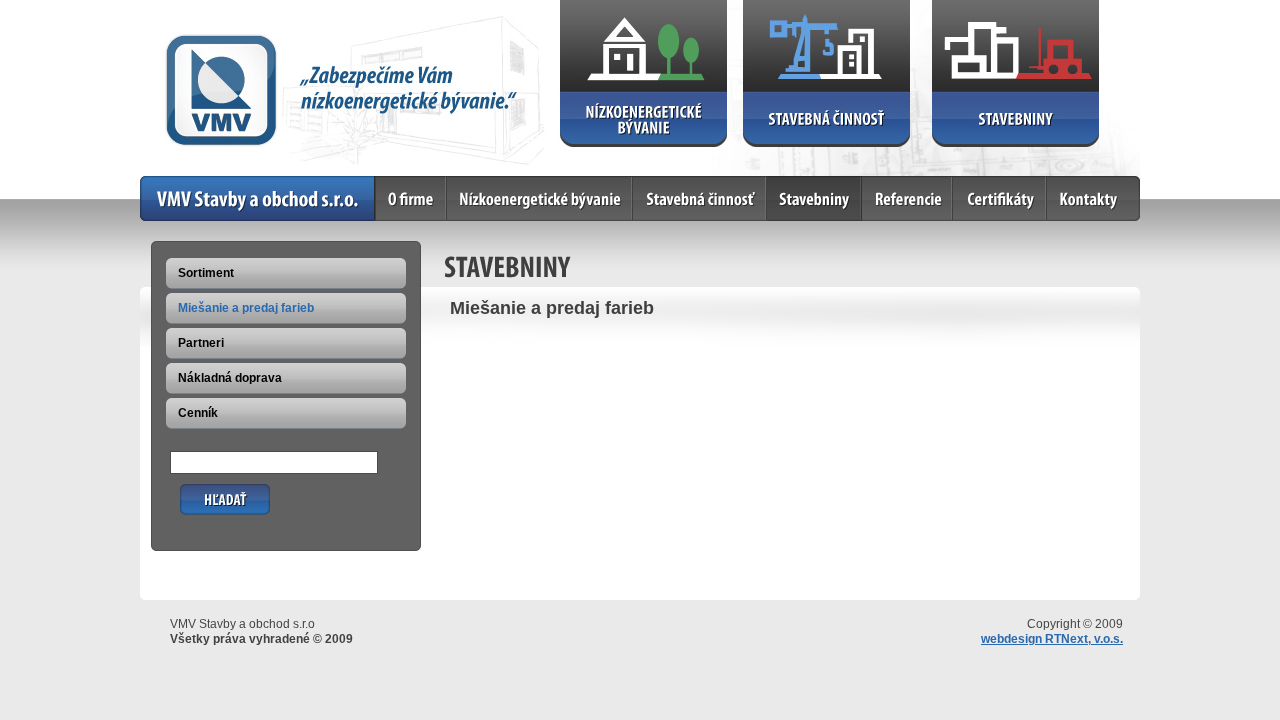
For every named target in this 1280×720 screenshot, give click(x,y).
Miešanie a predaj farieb (246, 308)
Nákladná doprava (230, 378)
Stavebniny (799, 183)
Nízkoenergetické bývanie (522, 183)
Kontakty (1073, 183)
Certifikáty (982, 183)
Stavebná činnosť (684, 183)
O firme (397, 183)
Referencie (893, 183)
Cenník (198, 413)
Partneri (201, 343)
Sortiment (206, 273)
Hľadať (199, 491)
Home (157, 183)
